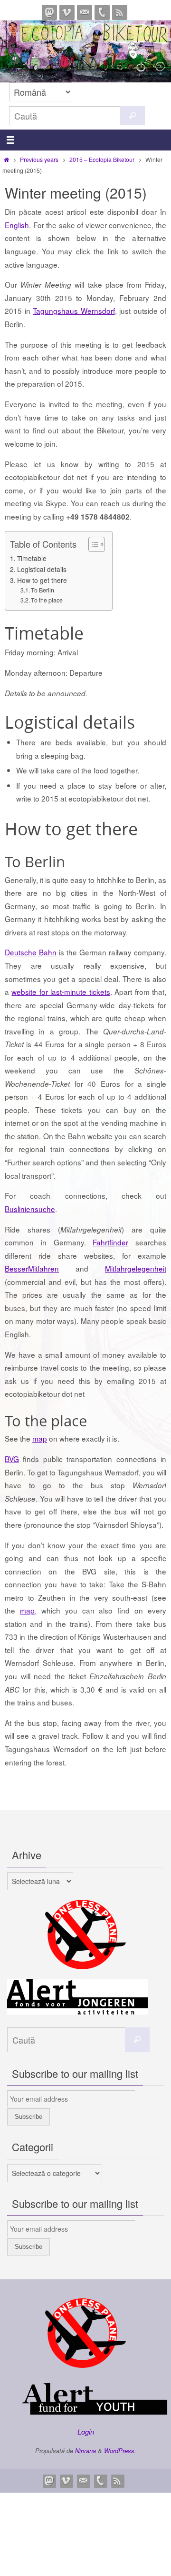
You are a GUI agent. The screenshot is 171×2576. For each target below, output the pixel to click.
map (40, 1438)
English (17, 225)
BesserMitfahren (32, 1268)
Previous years (39, 159)
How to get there (42, 580)
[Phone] (102, 12)
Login (86, 2431)
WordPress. (120, 2451)
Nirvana (85, 2451)
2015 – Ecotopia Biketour (102, 159)
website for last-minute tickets (61, 992)
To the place (47, 600)
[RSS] (120, 12)
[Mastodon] (49, 12)
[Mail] (85, 12)
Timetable (32, 558)
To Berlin (43, 590)
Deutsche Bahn (31, 952)
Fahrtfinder (110, 1242)
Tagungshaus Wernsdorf (74, 311)
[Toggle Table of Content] (92, 544)
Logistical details (42, 569)
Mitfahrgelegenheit (136, 1268)
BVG (12, 1459)
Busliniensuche (30, 1209)
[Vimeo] (67, 12)
